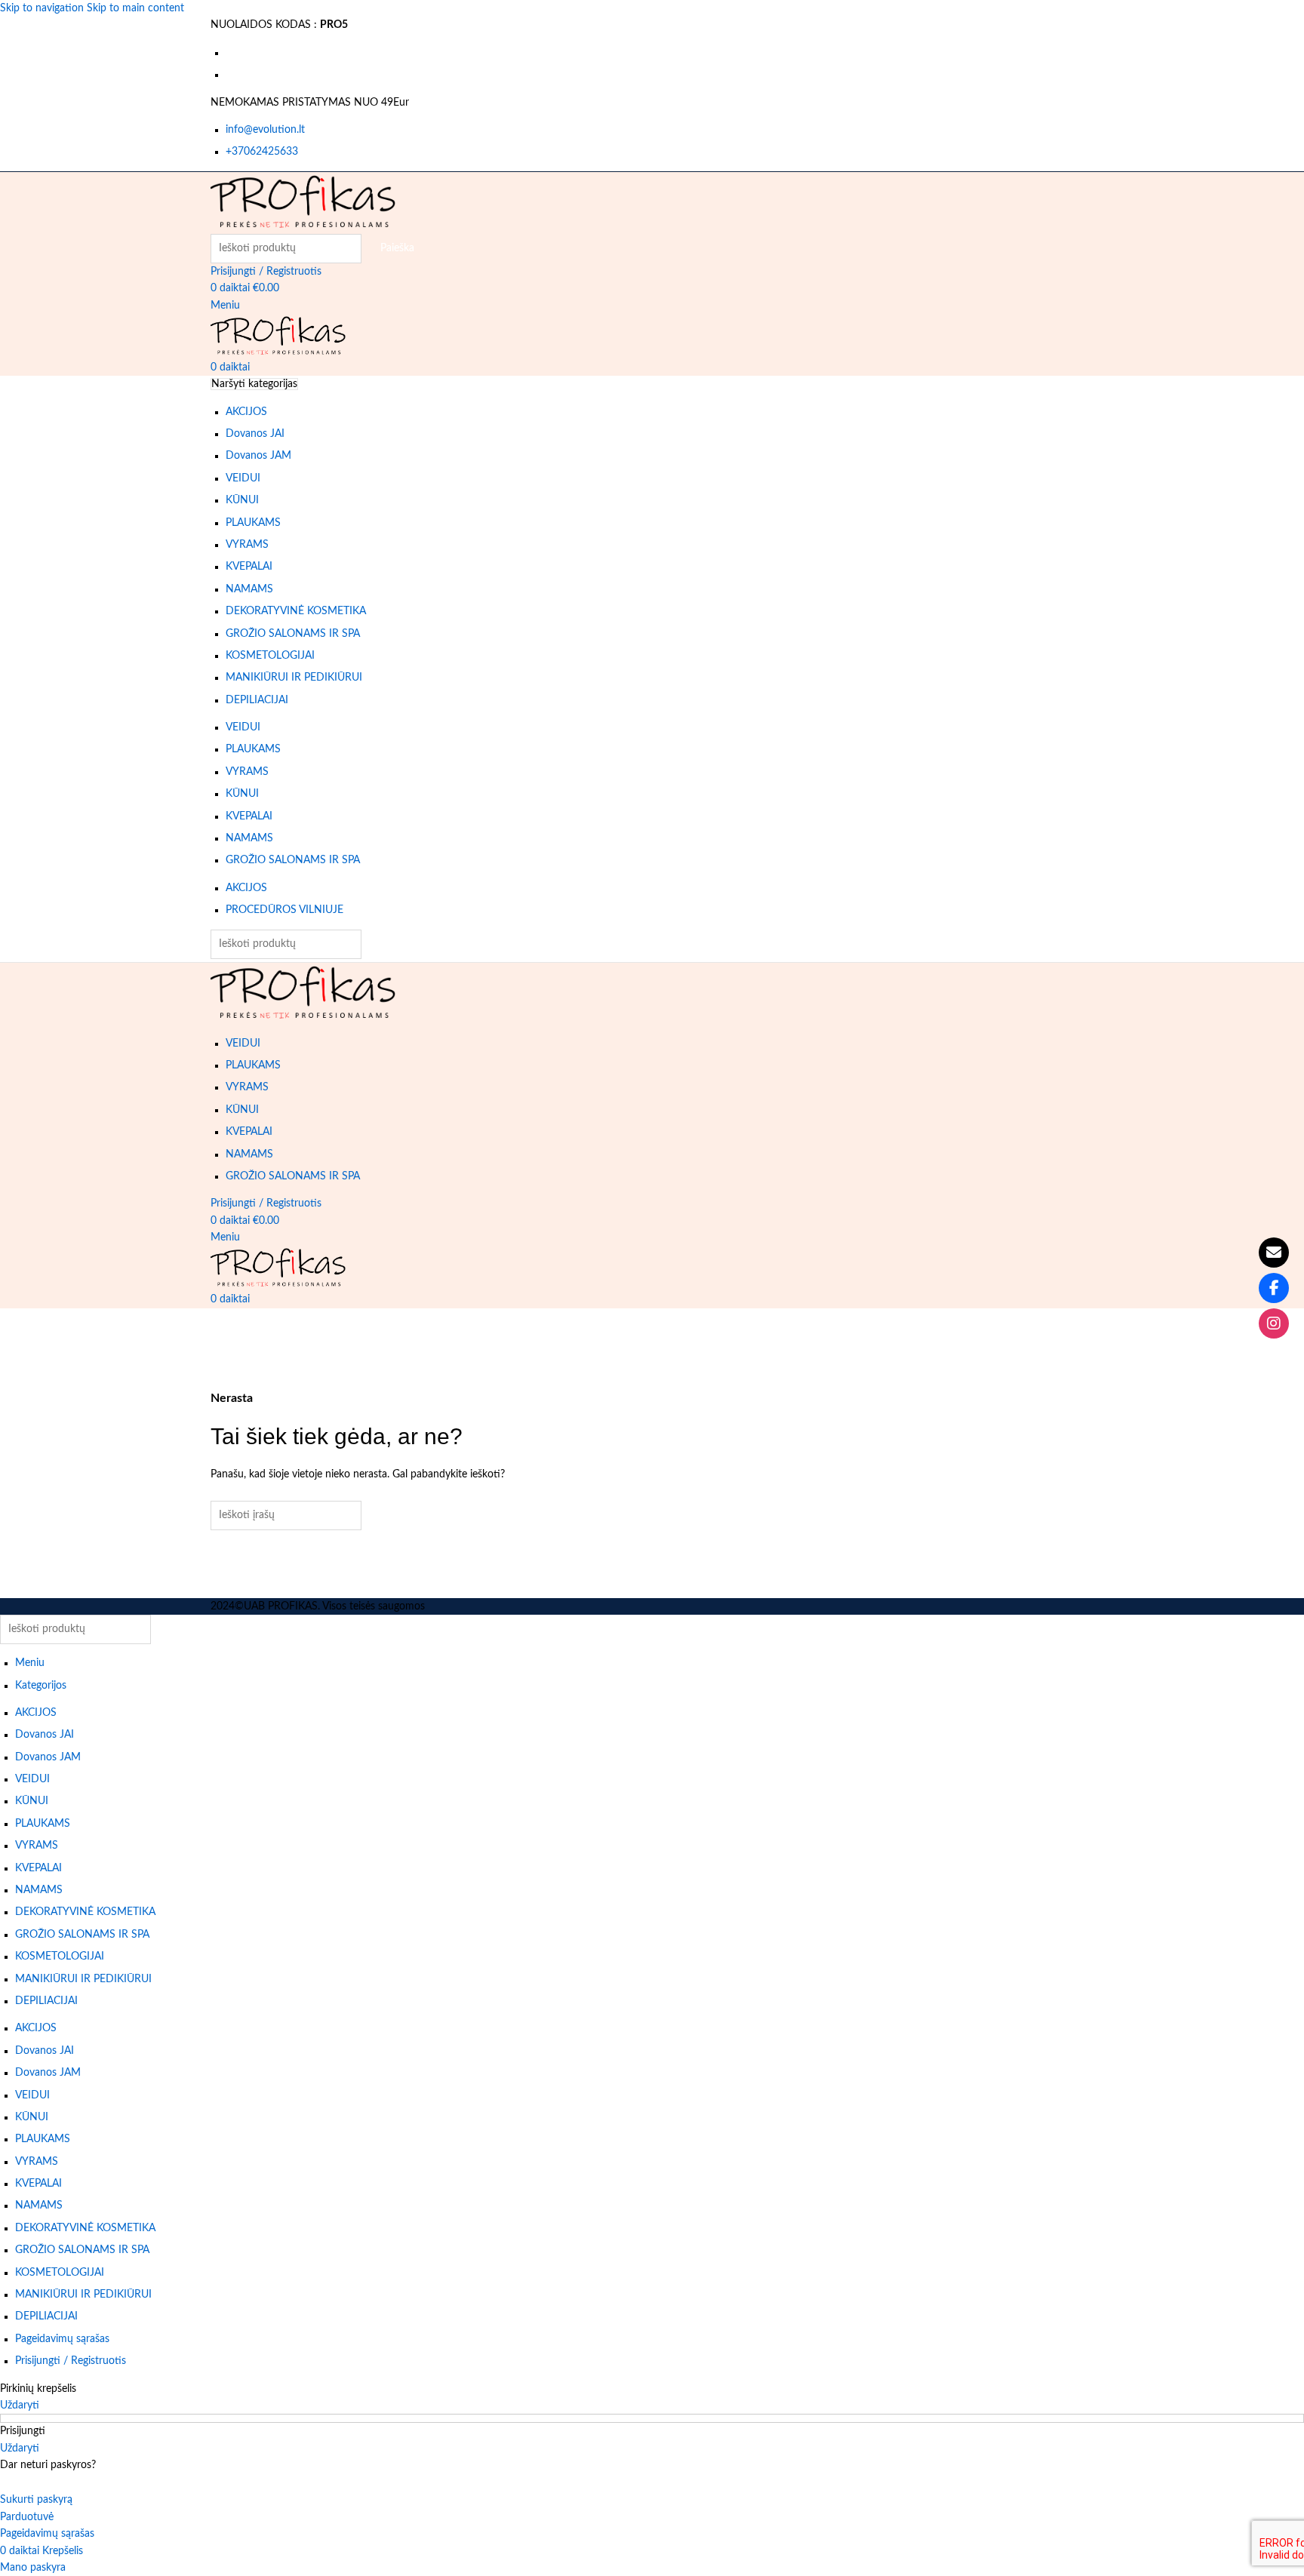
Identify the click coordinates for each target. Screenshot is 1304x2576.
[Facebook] (1274, 1288)
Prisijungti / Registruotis (71, 2361)
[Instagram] (1274, 1323)
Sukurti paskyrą (36, 2500)
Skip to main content (135, 8)
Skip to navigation (43, 8)
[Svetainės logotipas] (303, 202)
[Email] (1274, 1253)
